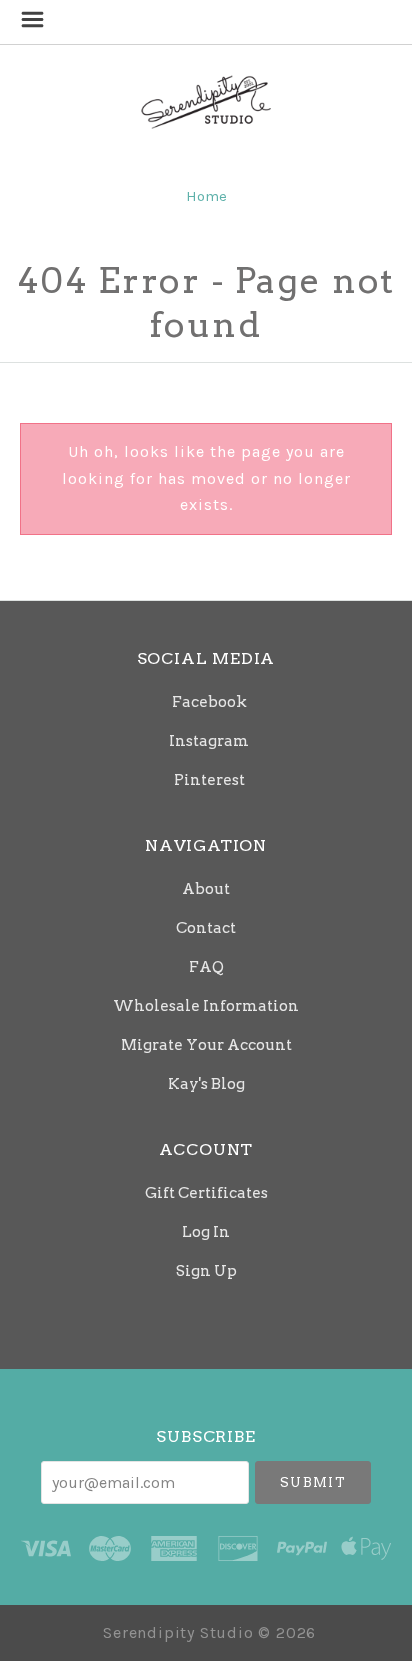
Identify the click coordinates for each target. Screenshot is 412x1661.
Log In (206, 1232)
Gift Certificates (206, 1193)
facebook (209, 702)
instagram (209, 741)
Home (206, 196)
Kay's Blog (206, 1083)
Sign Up (206, 1270)
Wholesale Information (206, 1006)
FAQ (206, 967)
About (206, 889)
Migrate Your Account (206, 1045)
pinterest (209, 779)
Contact (206, 928)
